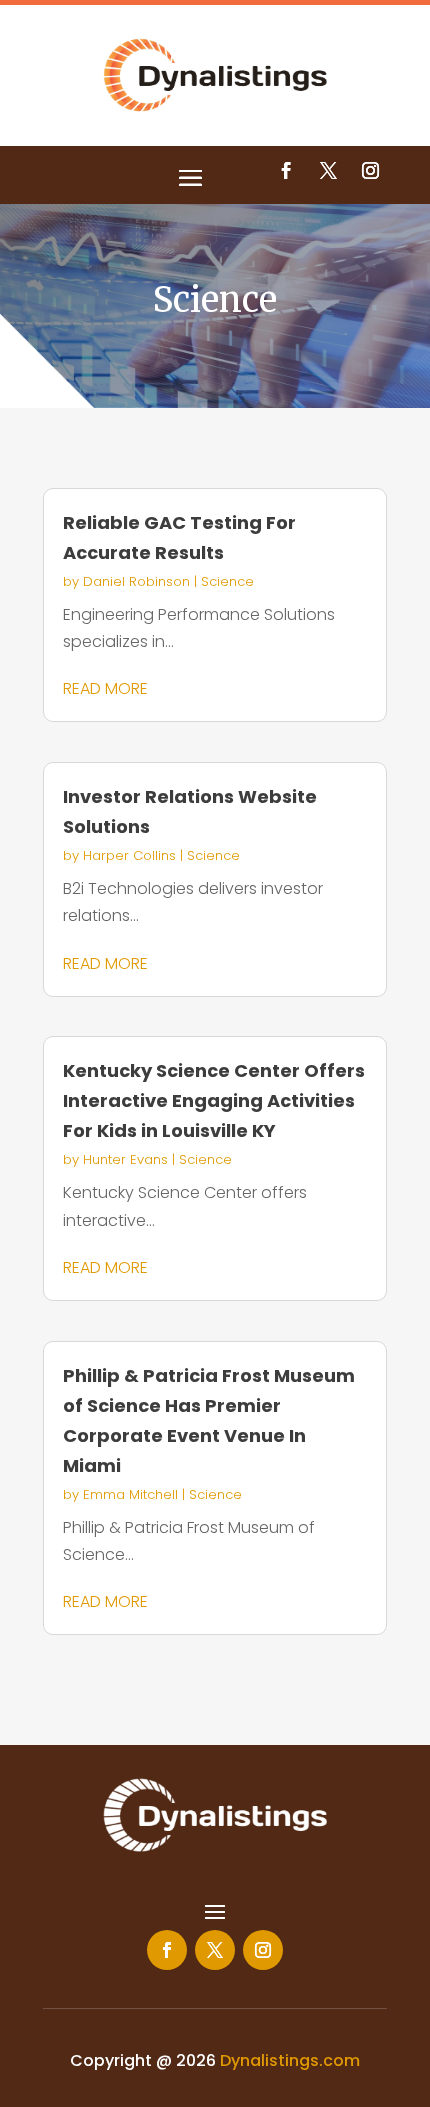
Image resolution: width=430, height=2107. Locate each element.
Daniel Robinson (136, 581)
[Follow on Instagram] (370, 171)
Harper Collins (129, 855)
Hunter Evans (125, 1159)
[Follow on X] (328, 171)
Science (227, 581)
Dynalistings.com (290, 2060)
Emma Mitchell (130, 1494)
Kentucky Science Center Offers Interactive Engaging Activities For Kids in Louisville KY (214, 1100)
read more (105, 688)
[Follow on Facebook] (286, 171)
